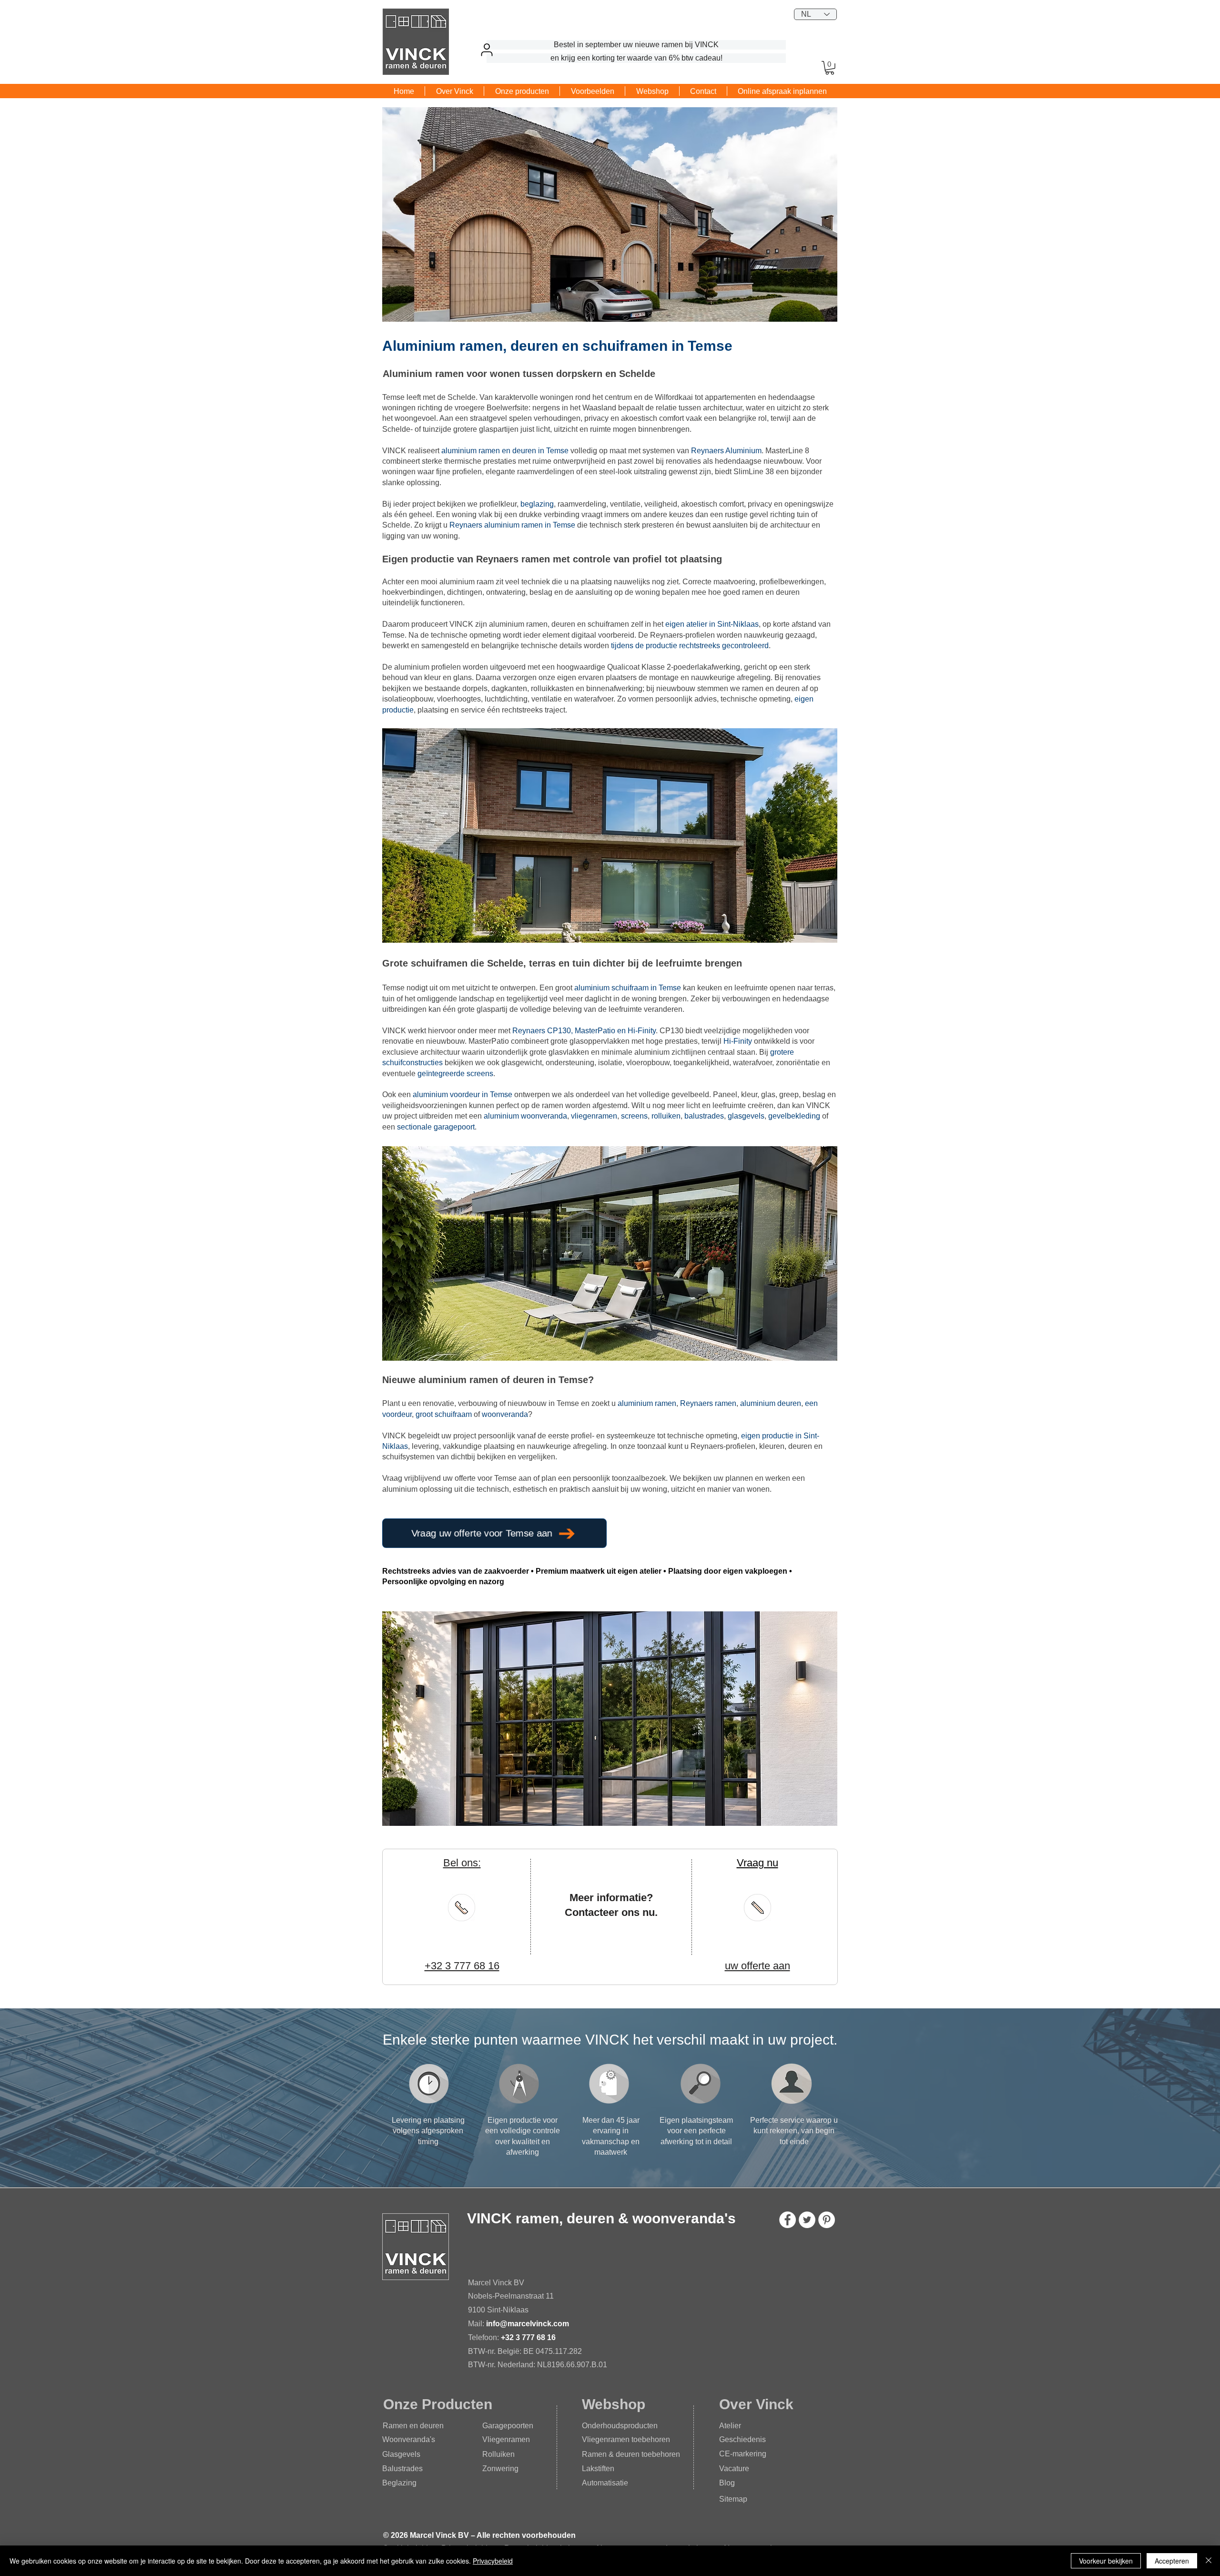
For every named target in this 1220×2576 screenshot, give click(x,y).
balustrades (704, 1116)
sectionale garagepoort (436, 1127)
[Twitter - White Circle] (807, 2220)
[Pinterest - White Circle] (827, 2220)
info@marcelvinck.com (529, 2324)
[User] (487, 50)
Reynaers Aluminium (726, 451)
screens (634, 1116)
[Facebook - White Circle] (788, 2220)
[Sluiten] (1209, 2561)
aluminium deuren (771, 1403)
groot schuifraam (444, 1414)
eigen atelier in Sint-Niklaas (712, 624)
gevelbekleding (794, 1116)
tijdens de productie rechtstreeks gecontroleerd (690, 646)
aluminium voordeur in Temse (463, 1095)
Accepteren (1172, 2561)
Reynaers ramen (708, 1403)
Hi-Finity (738, 1041)
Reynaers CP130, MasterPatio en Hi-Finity (584, 1031)
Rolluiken (498, 2454)
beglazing (537, 504)
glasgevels (746, 1116)
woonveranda (505, 1414)
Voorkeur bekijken (1106, 2561)
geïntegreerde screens (455, 1074)
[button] (830, 68)
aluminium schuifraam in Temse (628, 988)
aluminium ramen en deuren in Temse (505, 451)
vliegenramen (594, 1116)
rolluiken (666, 1116)
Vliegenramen (506, 2439)
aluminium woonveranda (525, 1116)
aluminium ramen (647, 1403)
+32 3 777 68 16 (528, 2337)
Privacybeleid (493, 2561)
